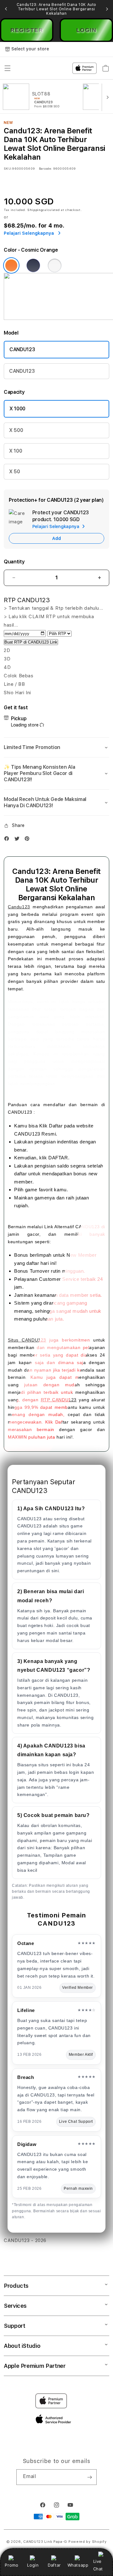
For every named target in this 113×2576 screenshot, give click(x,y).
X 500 (16, 430)
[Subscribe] (89, 2477)
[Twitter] (19, 840)
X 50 (15, 472)
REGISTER (27, 30)
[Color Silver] (55, 265)
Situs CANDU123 (27, 1340)
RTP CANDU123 (59, 1400)
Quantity (14, 562)
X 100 (16, 451)
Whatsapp (78, 2565)
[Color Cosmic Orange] (11, 265)
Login (33, 2565)
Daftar (54, 2565)
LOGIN (86, 30)
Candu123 (19, 907)
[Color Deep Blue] (33, 265)
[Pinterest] (29, 840)
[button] (56, 747)
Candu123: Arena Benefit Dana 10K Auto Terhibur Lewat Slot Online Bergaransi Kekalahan (56, 9)
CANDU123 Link (38, 2542)
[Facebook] (8, 840)
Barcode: (45, 168)
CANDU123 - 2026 (25, 2240)
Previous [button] (6, 9)
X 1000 (17, 409)
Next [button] (107, 9)
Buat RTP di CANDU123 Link (31, 642)
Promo (11, 2565)
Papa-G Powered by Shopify (80, 2542)
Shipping (35, 210)
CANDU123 (22, 349)
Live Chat (98, 2565)
